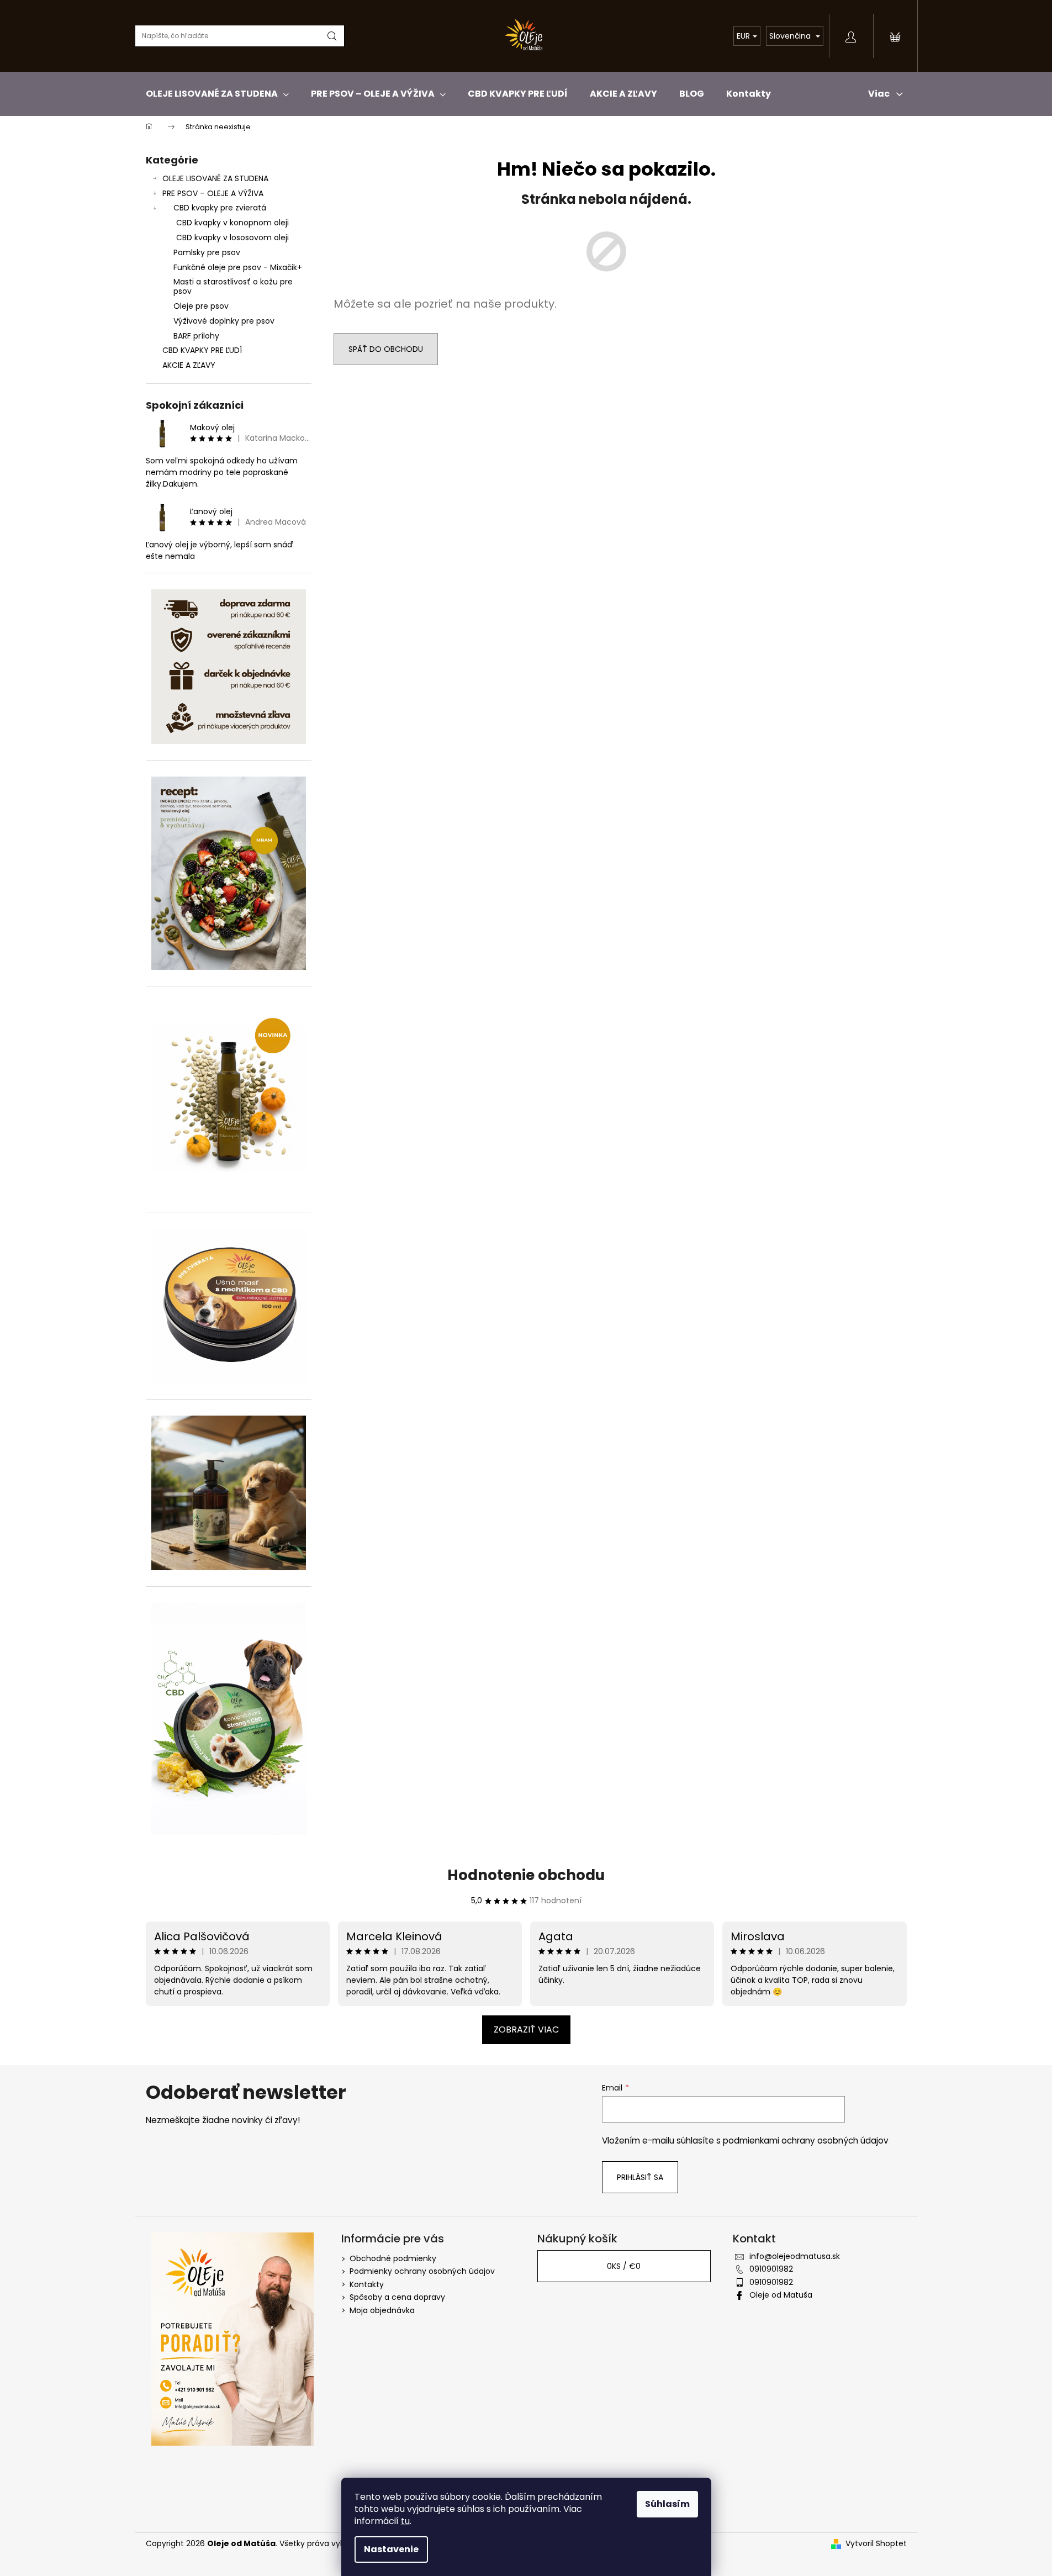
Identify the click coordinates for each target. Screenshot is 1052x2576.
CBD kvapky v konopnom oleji (232, 223)
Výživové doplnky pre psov (224, 321)
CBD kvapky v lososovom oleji (232, 237)
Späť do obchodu (386, 349)
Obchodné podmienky (393, 2258)
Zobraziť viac (526, 2029)
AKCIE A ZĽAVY (189, 365)
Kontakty (367, 2284)
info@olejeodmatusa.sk (795, 2256)
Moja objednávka (382, 2310)
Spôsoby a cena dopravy (397, 2297)
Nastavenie (391, 2549)
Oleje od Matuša (781, 2295)
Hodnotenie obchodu (526, 1875)
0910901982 (771, 2269)
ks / (624, 2266)
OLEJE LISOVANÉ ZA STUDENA (215, 178)
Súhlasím (667, 2504)
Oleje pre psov (201, 306)
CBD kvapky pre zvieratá (220, 208)
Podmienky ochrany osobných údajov (422, 2271)
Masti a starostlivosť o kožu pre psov (233, 286)
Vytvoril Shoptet (876, 2544)
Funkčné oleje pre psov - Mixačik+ (238, 267)
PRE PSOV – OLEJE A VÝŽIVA (213, 193)
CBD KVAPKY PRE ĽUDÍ (202, 350)
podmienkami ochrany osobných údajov (806, 2140)
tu (405, 2521)
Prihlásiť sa (640, 2177)
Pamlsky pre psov (207, 252)
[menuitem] (217, 94)
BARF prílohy (196, 336)
